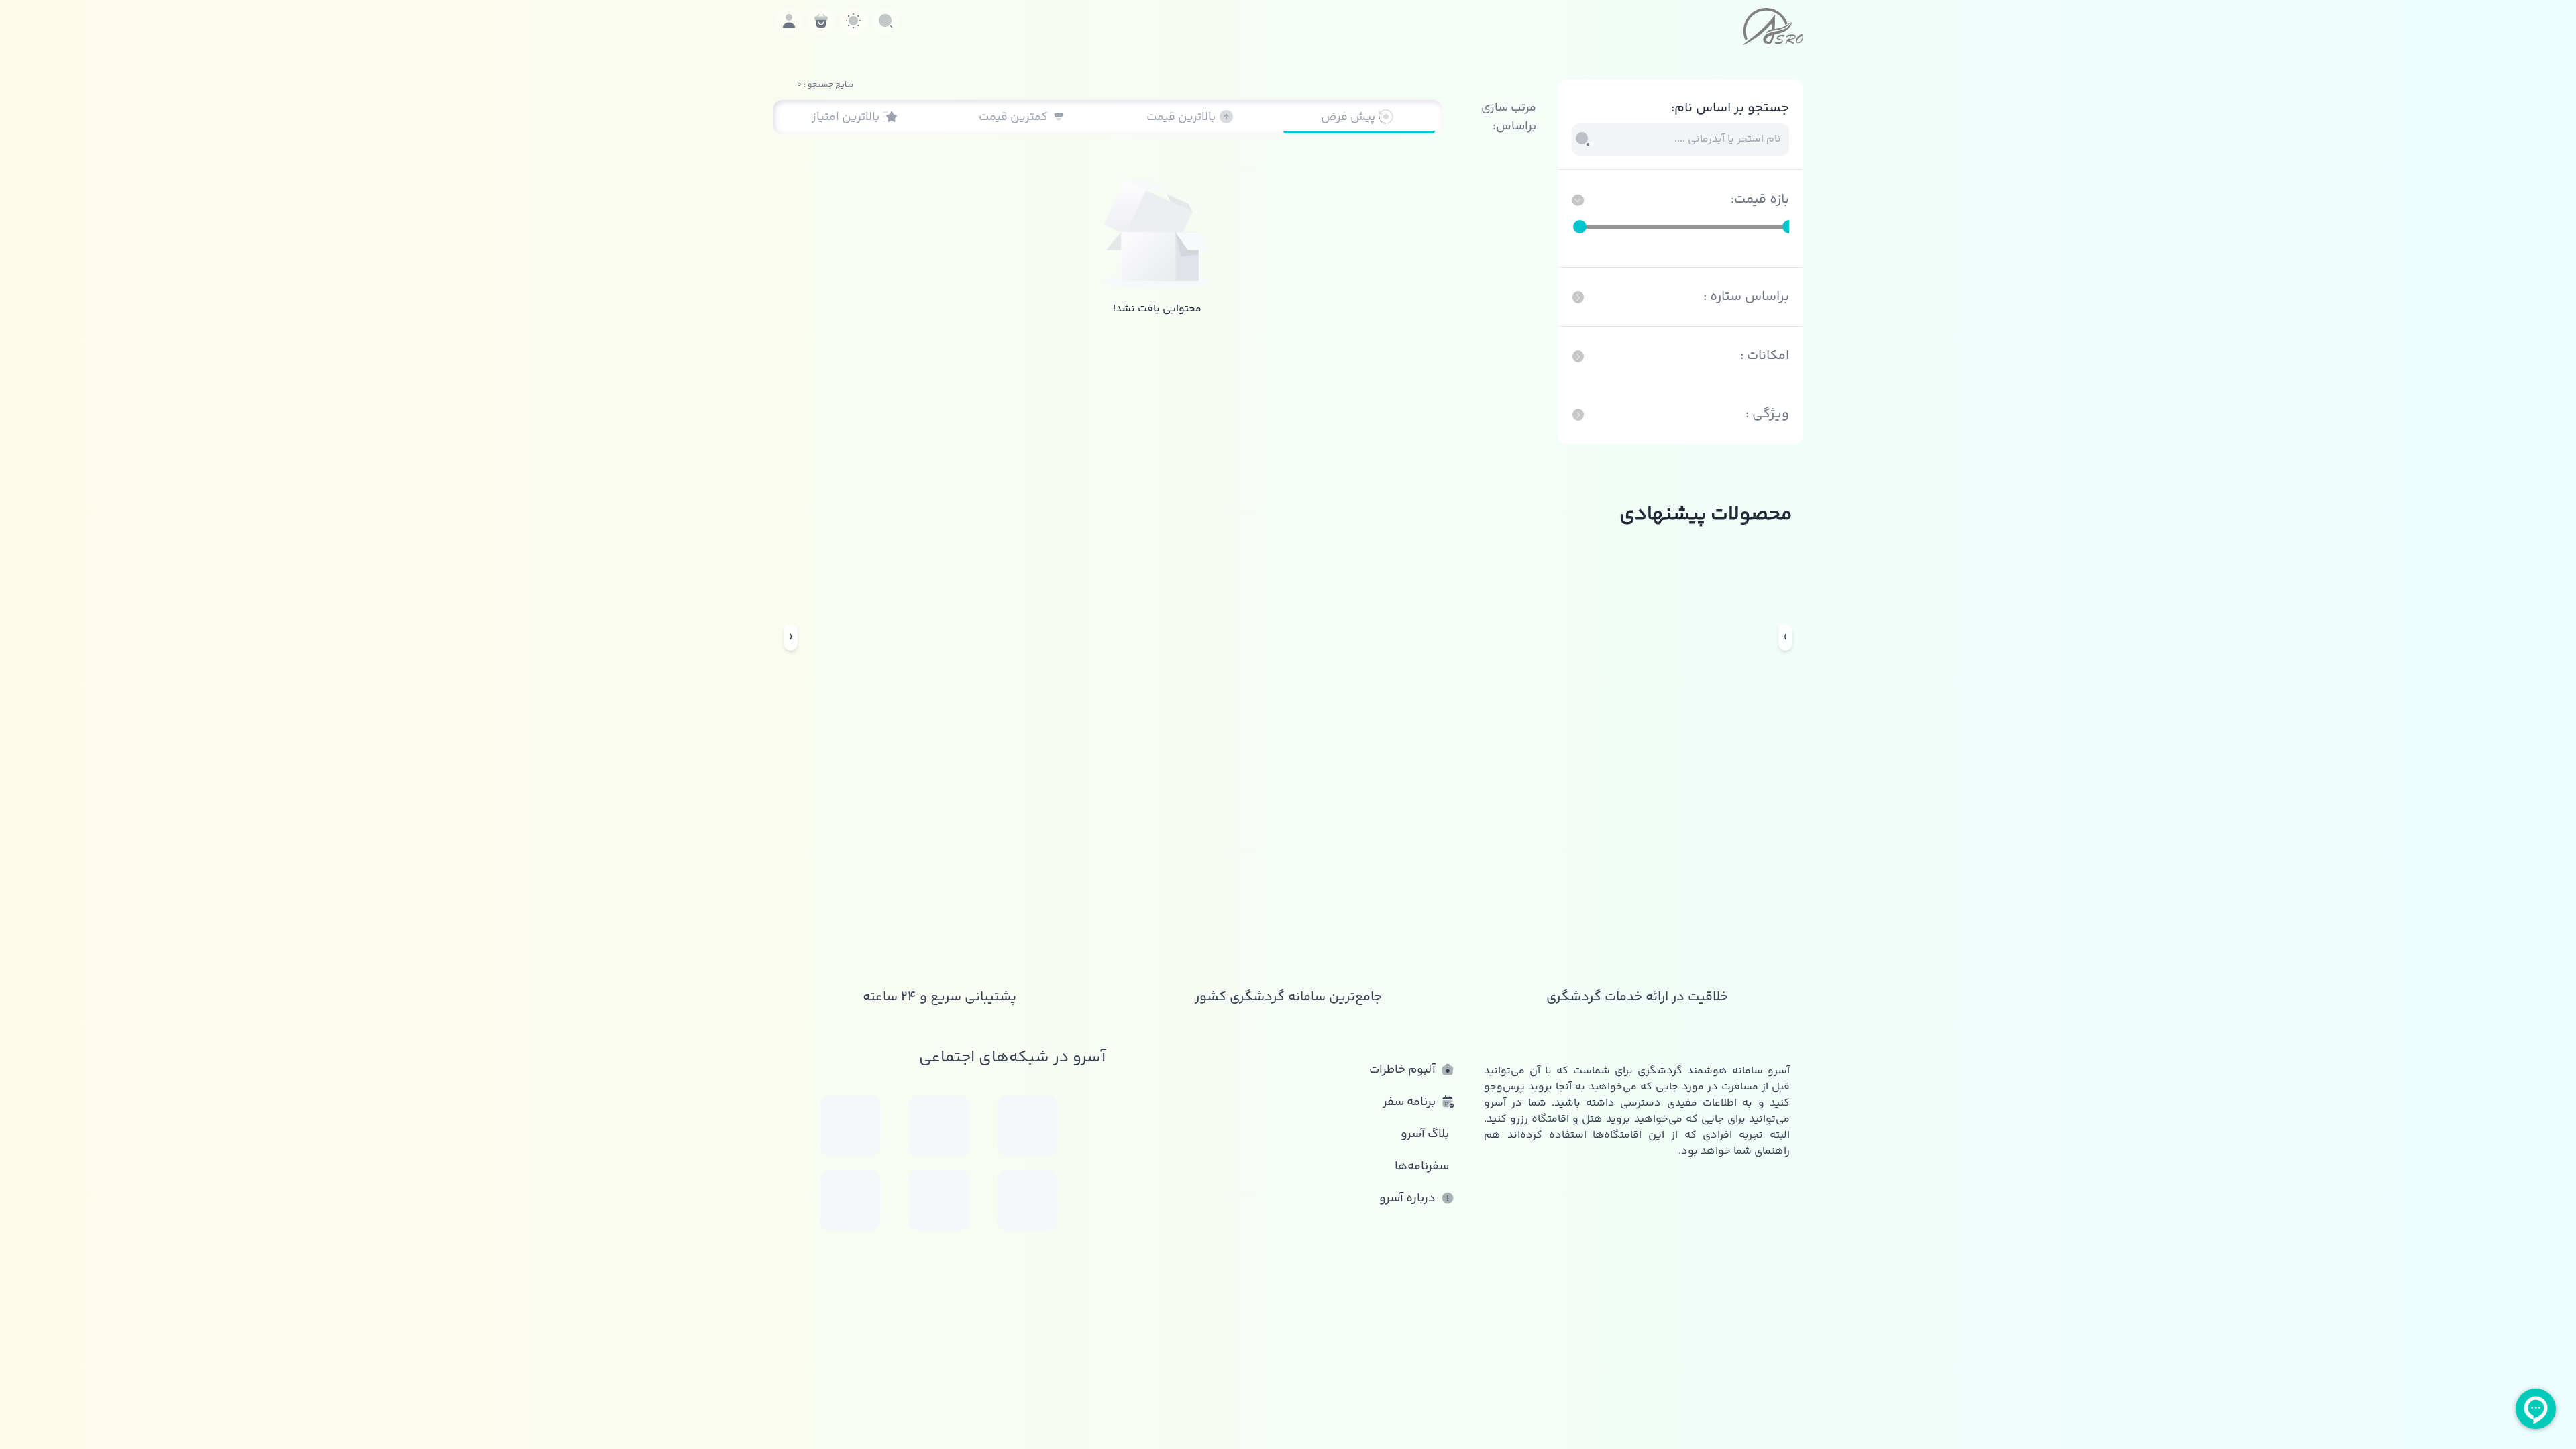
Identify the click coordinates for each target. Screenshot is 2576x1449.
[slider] (1580, 227)
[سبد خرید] (821, 21)
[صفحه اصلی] (1773, 26)
